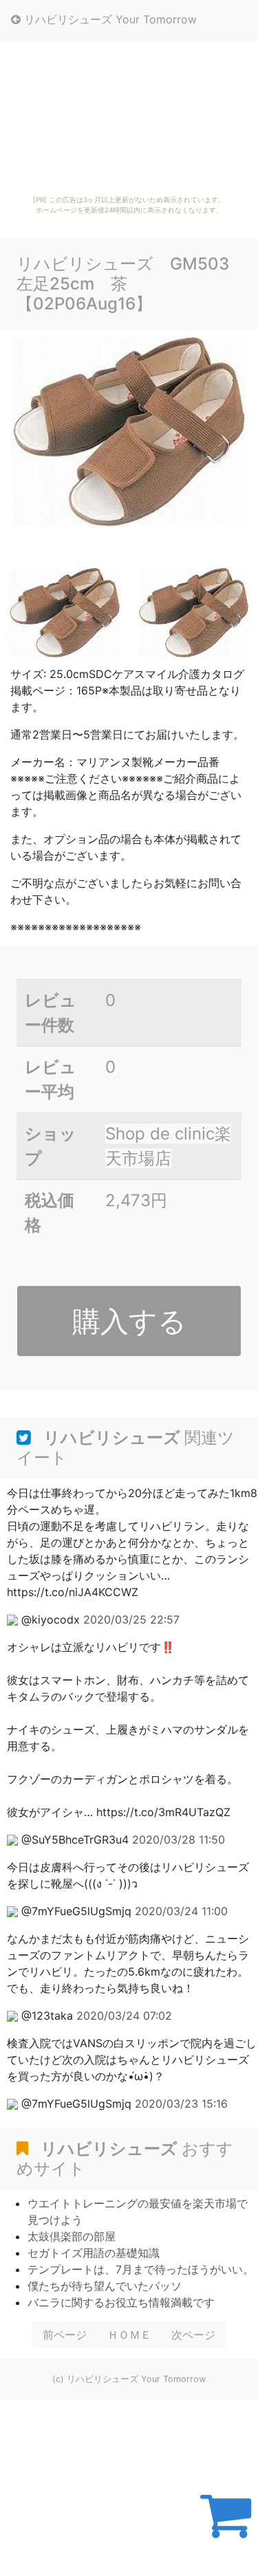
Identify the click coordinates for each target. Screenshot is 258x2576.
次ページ (193, 2335)
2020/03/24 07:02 (124, 2016)
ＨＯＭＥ (129, 2335)
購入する (129, 1321)
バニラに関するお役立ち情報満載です (121, 2302)
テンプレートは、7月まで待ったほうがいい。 (141, 2269)
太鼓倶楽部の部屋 (72, 2236)
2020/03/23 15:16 (181, 2104)
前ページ (65, 2335)
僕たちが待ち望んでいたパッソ (105, 2286)
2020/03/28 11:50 (179, 1840)
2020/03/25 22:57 (131, 1619)
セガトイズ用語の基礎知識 (94, 2253)
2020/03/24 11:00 (181, 1911)
